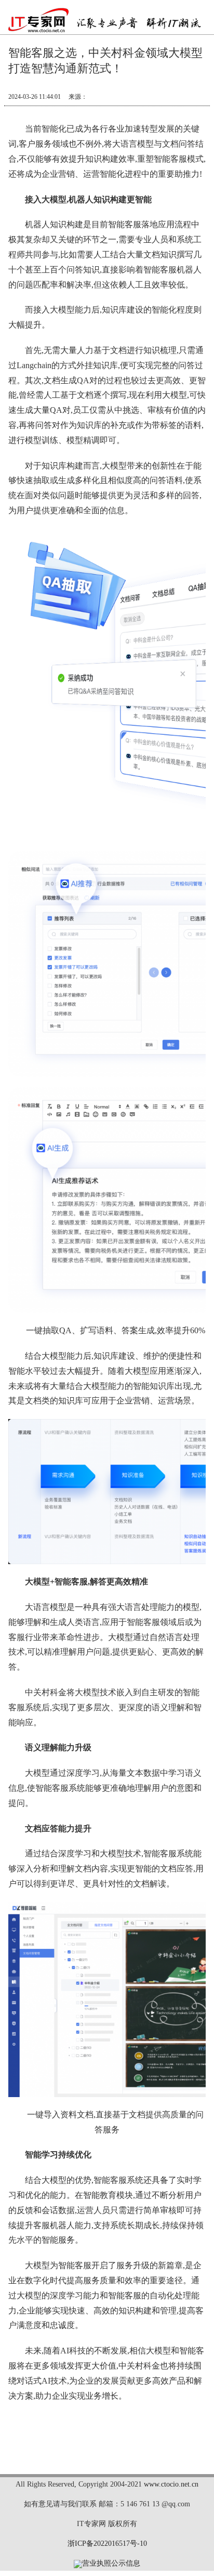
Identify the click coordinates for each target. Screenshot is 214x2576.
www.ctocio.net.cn (171, 2484)
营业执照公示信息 (111, 2563)
